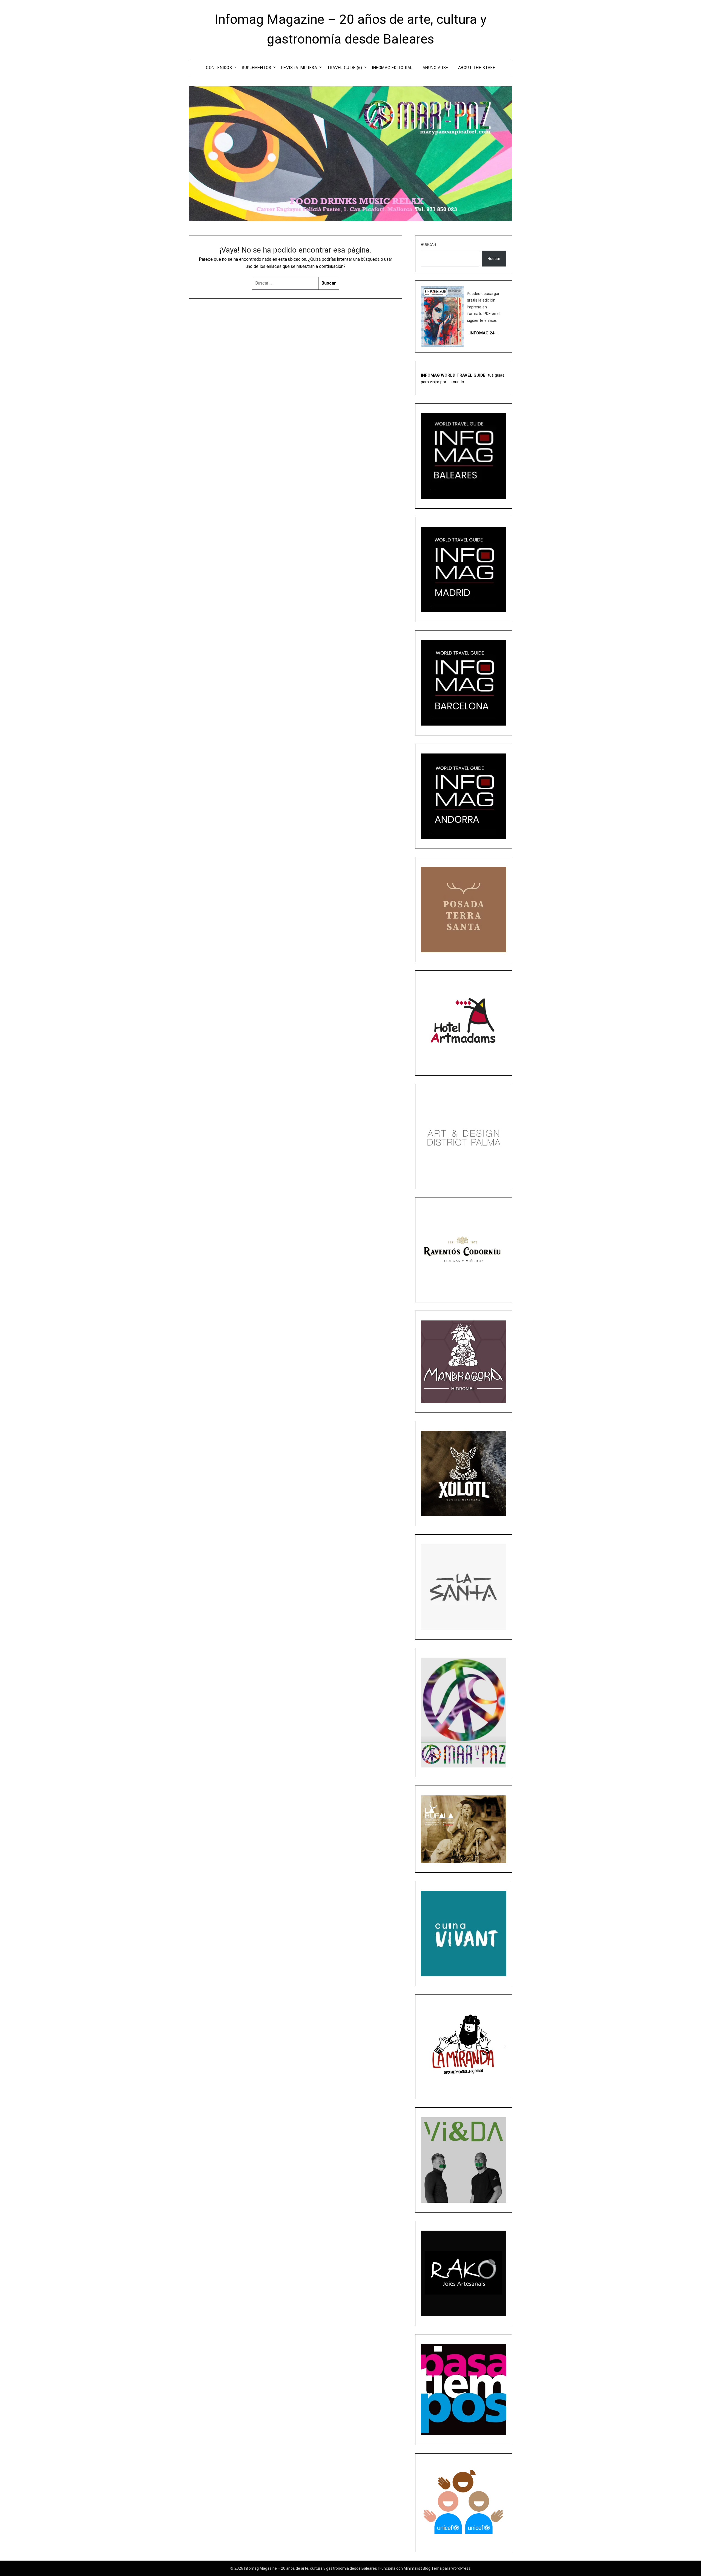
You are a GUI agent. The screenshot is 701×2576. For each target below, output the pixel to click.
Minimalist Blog (417, 2568)
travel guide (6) (344, 68)
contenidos (219, 68)
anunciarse (435, 68)
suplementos (257, 68)
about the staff (477, 68)
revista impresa (299, 68)
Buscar (429, 245)
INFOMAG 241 (483, 333)
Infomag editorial (392, 68)
